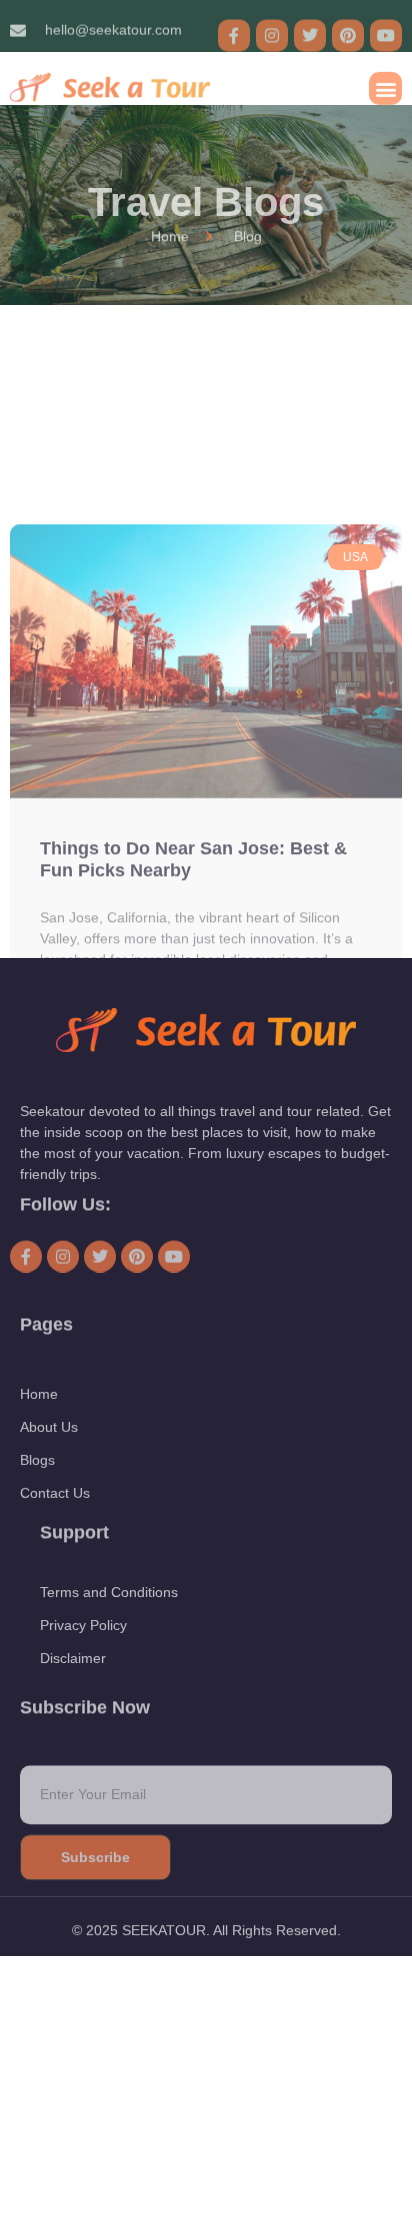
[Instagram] (272, 27)
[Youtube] (386, 27)
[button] (385, 79)
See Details (85, 888)
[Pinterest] (348, 27)
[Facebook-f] (234, 27)
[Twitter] (310, 27)
